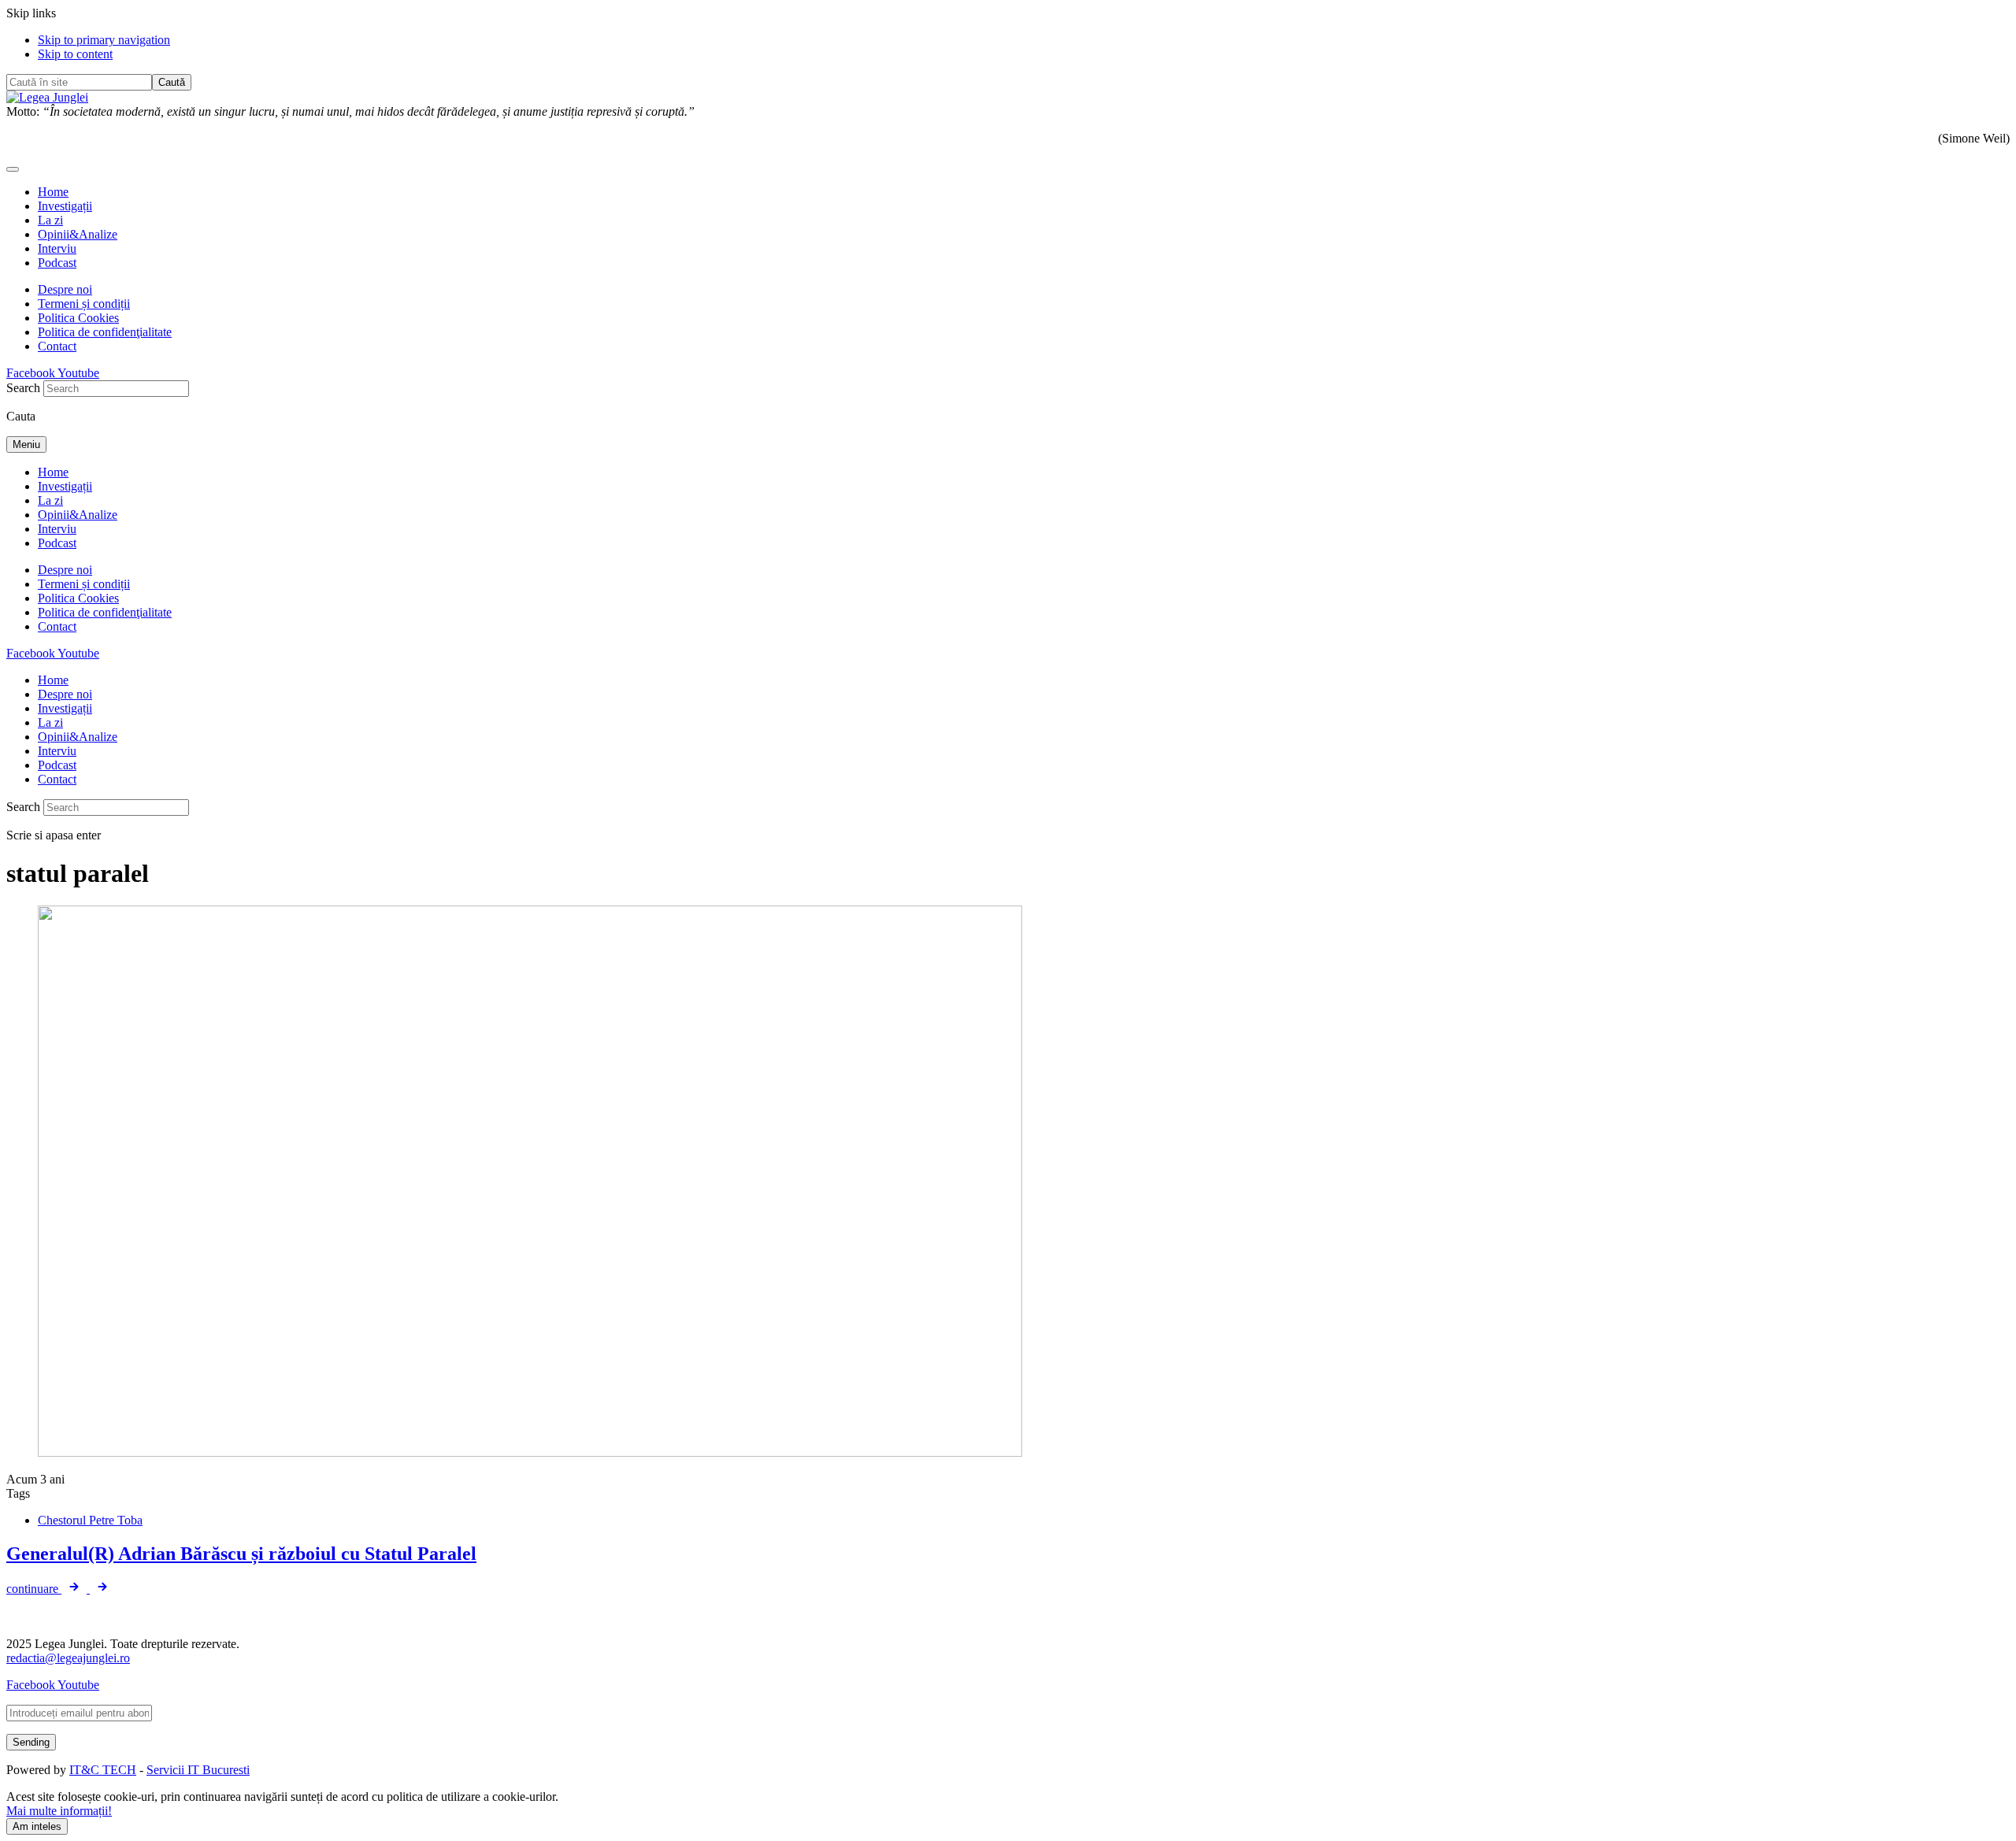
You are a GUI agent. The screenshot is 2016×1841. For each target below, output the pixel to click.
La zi (50, 220)
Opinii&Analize (78, 234)
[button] (13, 169)
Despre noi (65, 289)
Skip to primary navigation (104, 40)
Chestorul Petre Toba (90, 1520)
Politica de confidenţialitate (105, 332)
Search (23, 388)
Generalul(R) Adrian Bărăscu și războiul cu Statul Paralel (241, 1554)
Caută (172, 82)
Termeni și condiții (84, 304)
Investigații (65, 206)
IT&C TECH (103, 1770)
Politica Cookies (78, 318)
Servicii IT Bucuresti (198, 1770)
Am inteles (37, 1826)
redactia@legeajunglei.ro (68, 1658)
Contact (57, 346)
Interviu (57, 248)
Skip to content (75, 54)
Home (53, 192)
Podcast (57, 263)
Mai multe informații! (59, 1811)
